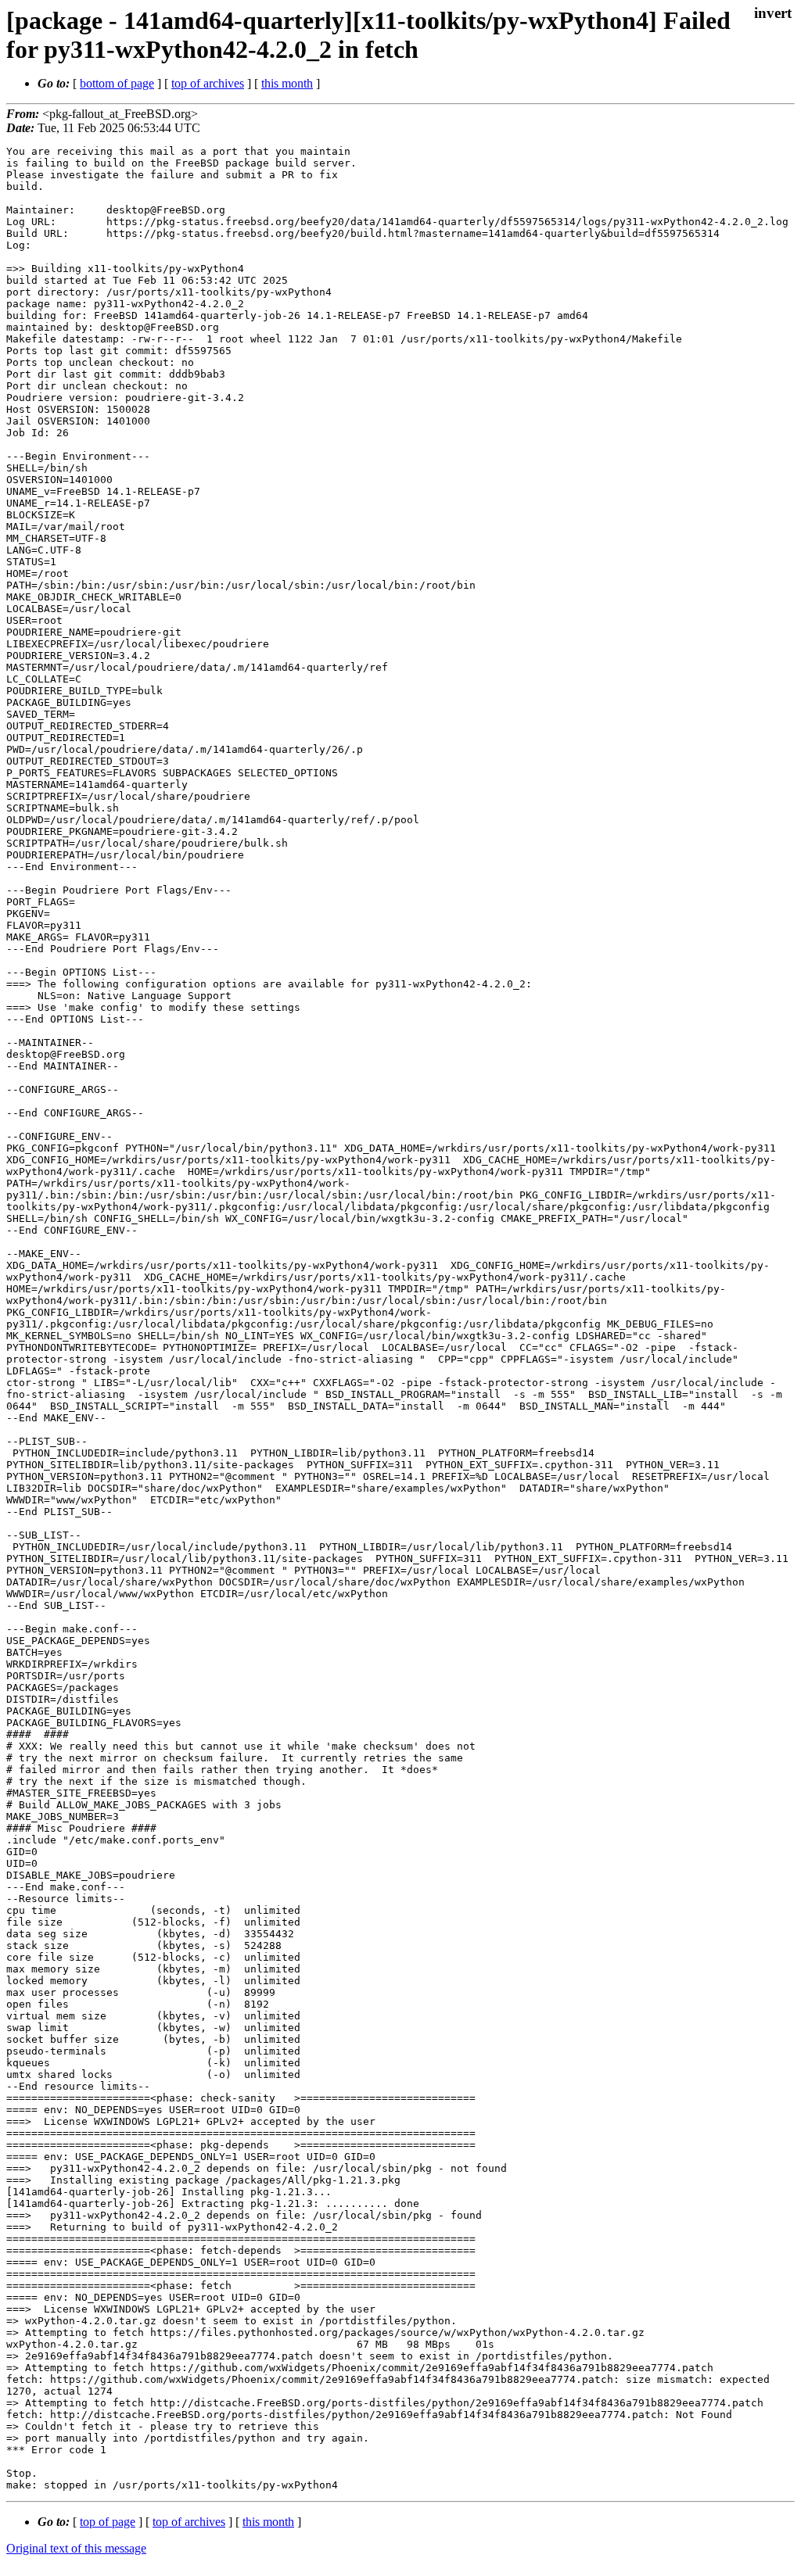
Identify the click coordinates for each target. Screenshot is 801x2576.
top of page (108, 2522)
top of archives (208, 83)
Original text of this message (76, 2548)
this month (287, 83)
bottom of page (117, 83)
